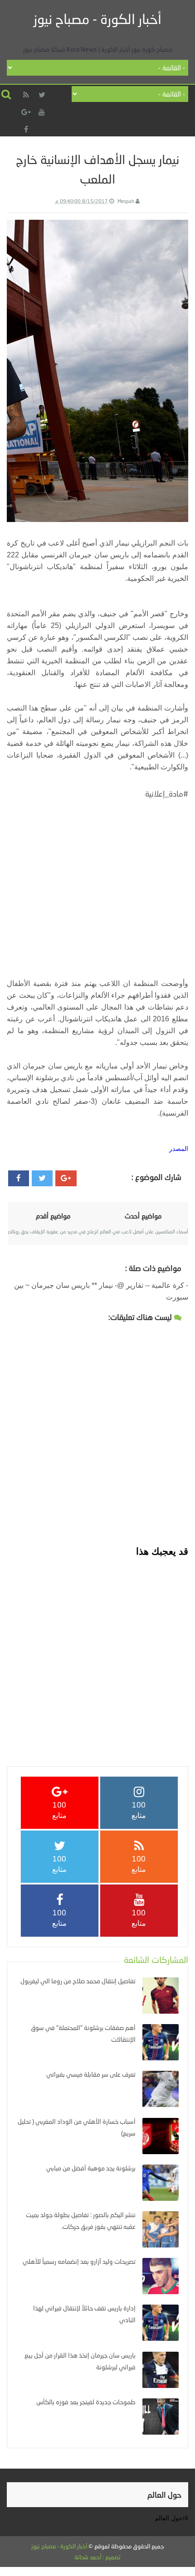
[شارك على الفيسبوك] (19, 1178)
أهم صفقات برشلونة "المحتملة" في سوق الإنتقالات (83, 2033)
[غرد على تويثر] (42, 1178)
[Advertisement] (97, 879)
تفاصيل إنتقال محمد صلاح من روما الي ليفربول (78, 1981)
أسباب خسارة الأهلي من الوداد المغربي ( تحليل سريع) (77, 2127)
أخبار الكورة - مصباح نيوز (97, 19)
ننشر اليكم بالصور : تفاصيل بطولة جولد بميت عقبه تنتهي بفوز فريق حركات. (81, 2221)
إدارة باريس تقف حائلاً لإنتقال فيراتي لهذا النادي (84, 2314)
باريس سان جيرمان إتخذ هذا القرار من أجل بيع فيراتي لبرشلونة (80, 2361)
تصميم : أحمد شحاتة (97, 2557)
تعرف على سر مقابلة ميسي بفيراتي (91, 2074)
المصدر (179, 1149)
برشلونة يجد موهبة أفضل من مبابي (91, 2168)
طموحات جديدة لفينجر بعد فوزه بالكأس (86, 2402)
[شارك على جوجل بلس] (66, 1178)
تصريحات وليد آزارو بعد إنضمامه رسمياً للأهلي (79, 2261)
